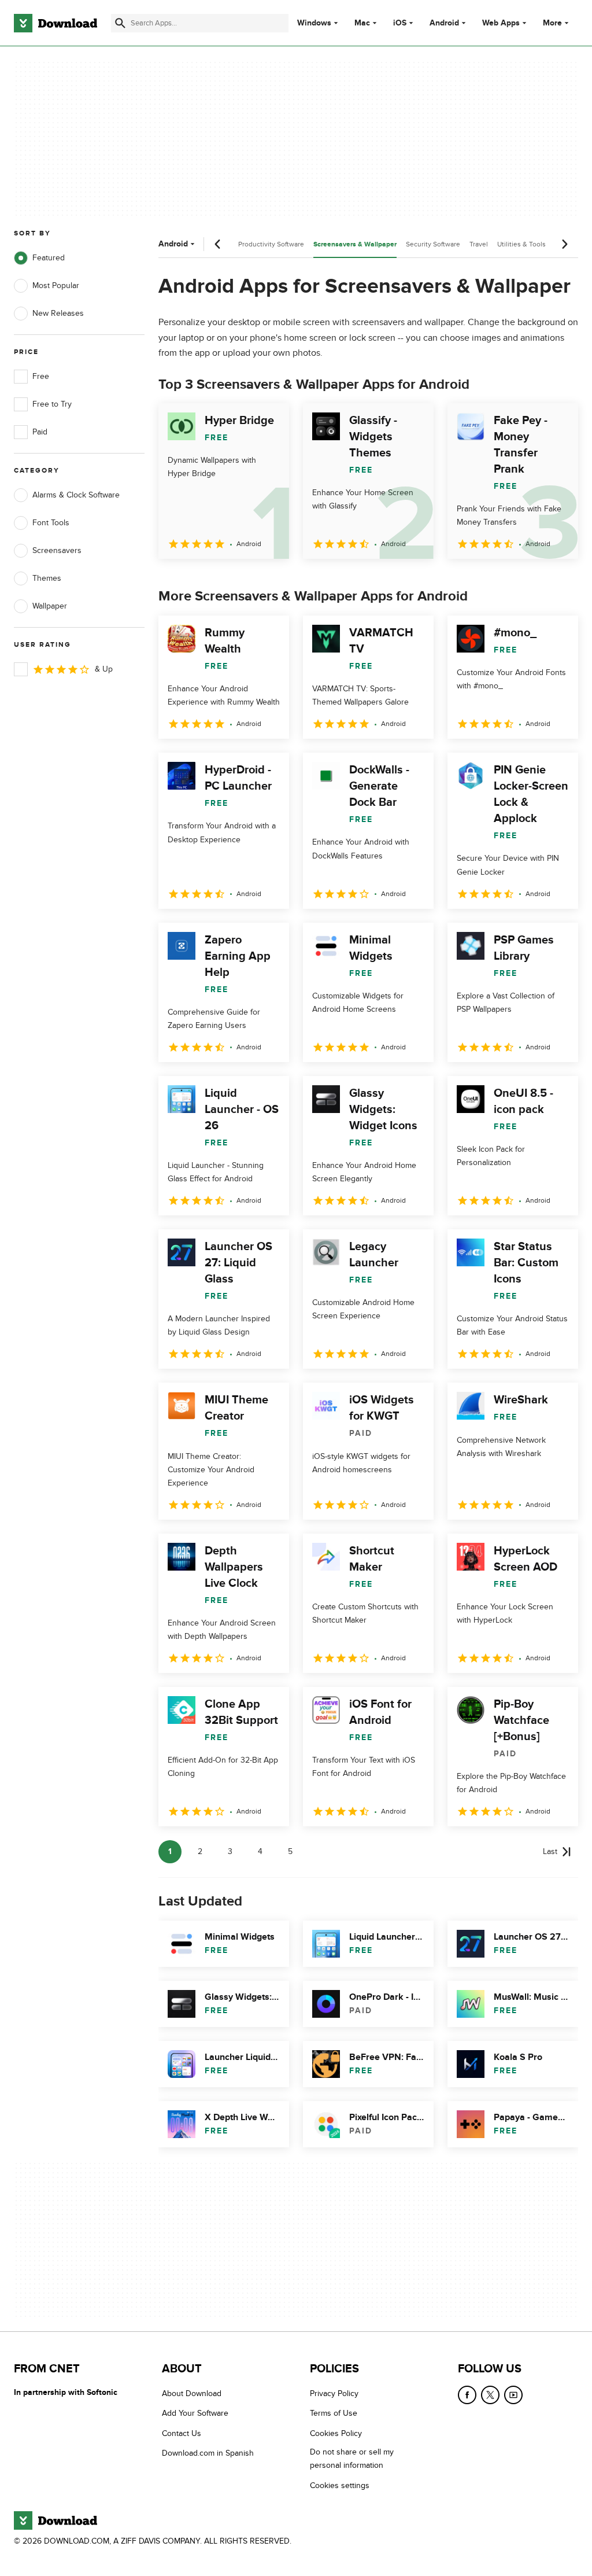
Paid (40, 432)
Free (41, 376)
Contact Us (182, 2433)
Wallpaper (50, 606)
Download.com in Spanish (208, 2453)
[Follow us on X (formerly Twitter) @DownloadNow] (490, 2395)
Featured (49, 258)
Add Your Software (195, 2413)
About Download (192, 2393)
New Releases (58, 313)
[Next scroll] (564, 244)
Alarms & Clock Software (76, 495)
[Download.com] (55, 23)
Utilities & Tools (521, 244)
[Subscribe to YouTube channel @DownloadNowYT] (513, 2395)
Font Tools (51, 523)
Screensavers (57, 550)
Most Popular (56, 285)
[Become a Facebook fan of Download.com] (467, 2395)
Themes (47, 578)
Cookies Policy (336, 2433)
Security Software (433, 244)
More (552, 23)
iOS (400, 23)
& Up (104, 669)
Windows (314, 23)
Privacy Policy (334, 2393)
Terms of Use (334, 2413)
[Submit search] (120, 23)
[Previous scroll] (218, 244)
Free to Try (52, 404)
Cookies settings (340, 2485)
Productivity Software (271, 244)
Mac (362, 23)
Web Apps (501, 23)
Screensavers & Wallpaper (355, 244)
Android (444, 23)
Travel (479, 244)
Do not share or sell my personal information (352, 2459)
